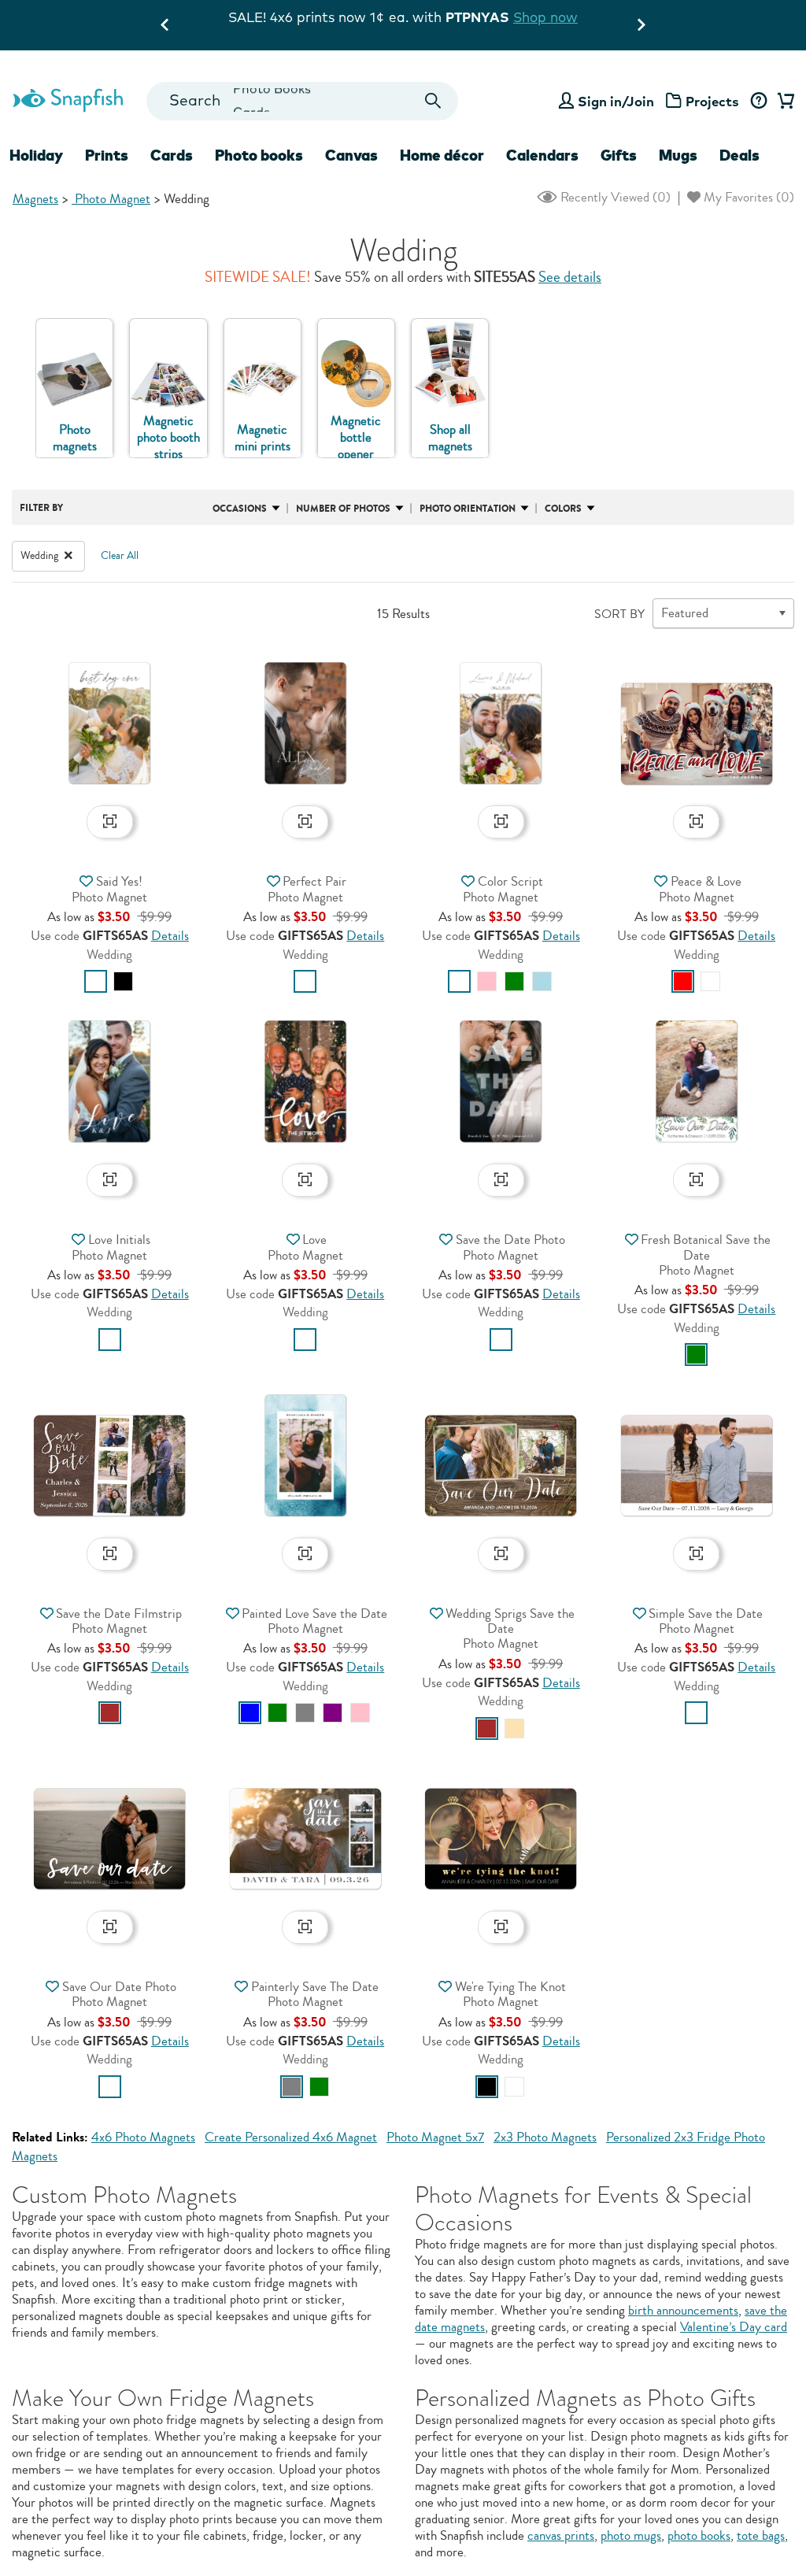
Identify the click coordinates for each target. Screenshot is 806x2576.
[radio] (96, 981)
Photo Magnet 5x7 (435, 2137)
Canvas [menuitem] (351, 155)
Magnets (35, 199)
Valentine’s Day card (734, 2327)
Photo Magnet (111, 199)
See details (570, 277)
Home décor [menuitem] (442, 155)
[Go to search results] (433, 101)
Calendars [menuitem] (542, 155)
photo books (699, 2535)
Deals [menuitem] (739, 155)
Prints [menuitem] (107, 155)
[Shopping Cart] (783, 102)
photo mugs (631, 2535)
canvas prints (561, 2535)
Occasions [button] (240, 509)
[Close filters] (68, 556)
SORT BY (619, 614)
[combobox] (303, 101)
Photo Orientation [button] (468, 509)
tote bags (761, 2535)
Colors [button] (563, 509)
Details (170, 936)
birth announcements (683, 2310)
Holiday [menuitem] (36, 155)
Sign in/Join (616, 101)
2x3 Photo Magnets (545, 2137)
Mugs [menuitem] (678, 155)
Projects (712, 101)
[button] (109, 722)
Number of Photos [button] (343, 509)
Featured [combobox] (685, 613)
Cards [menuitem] (172, 155)
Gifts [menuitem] (619, 155)
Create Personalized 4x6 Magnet (291, 2137)
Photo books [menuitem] (259, 155)
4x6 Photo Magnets (143, 2137)
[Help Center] (758, 102)
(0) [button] (614, 197)
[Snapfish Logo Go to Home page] (67, 98)
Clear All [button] (120, 556)
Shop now (230, 17)
